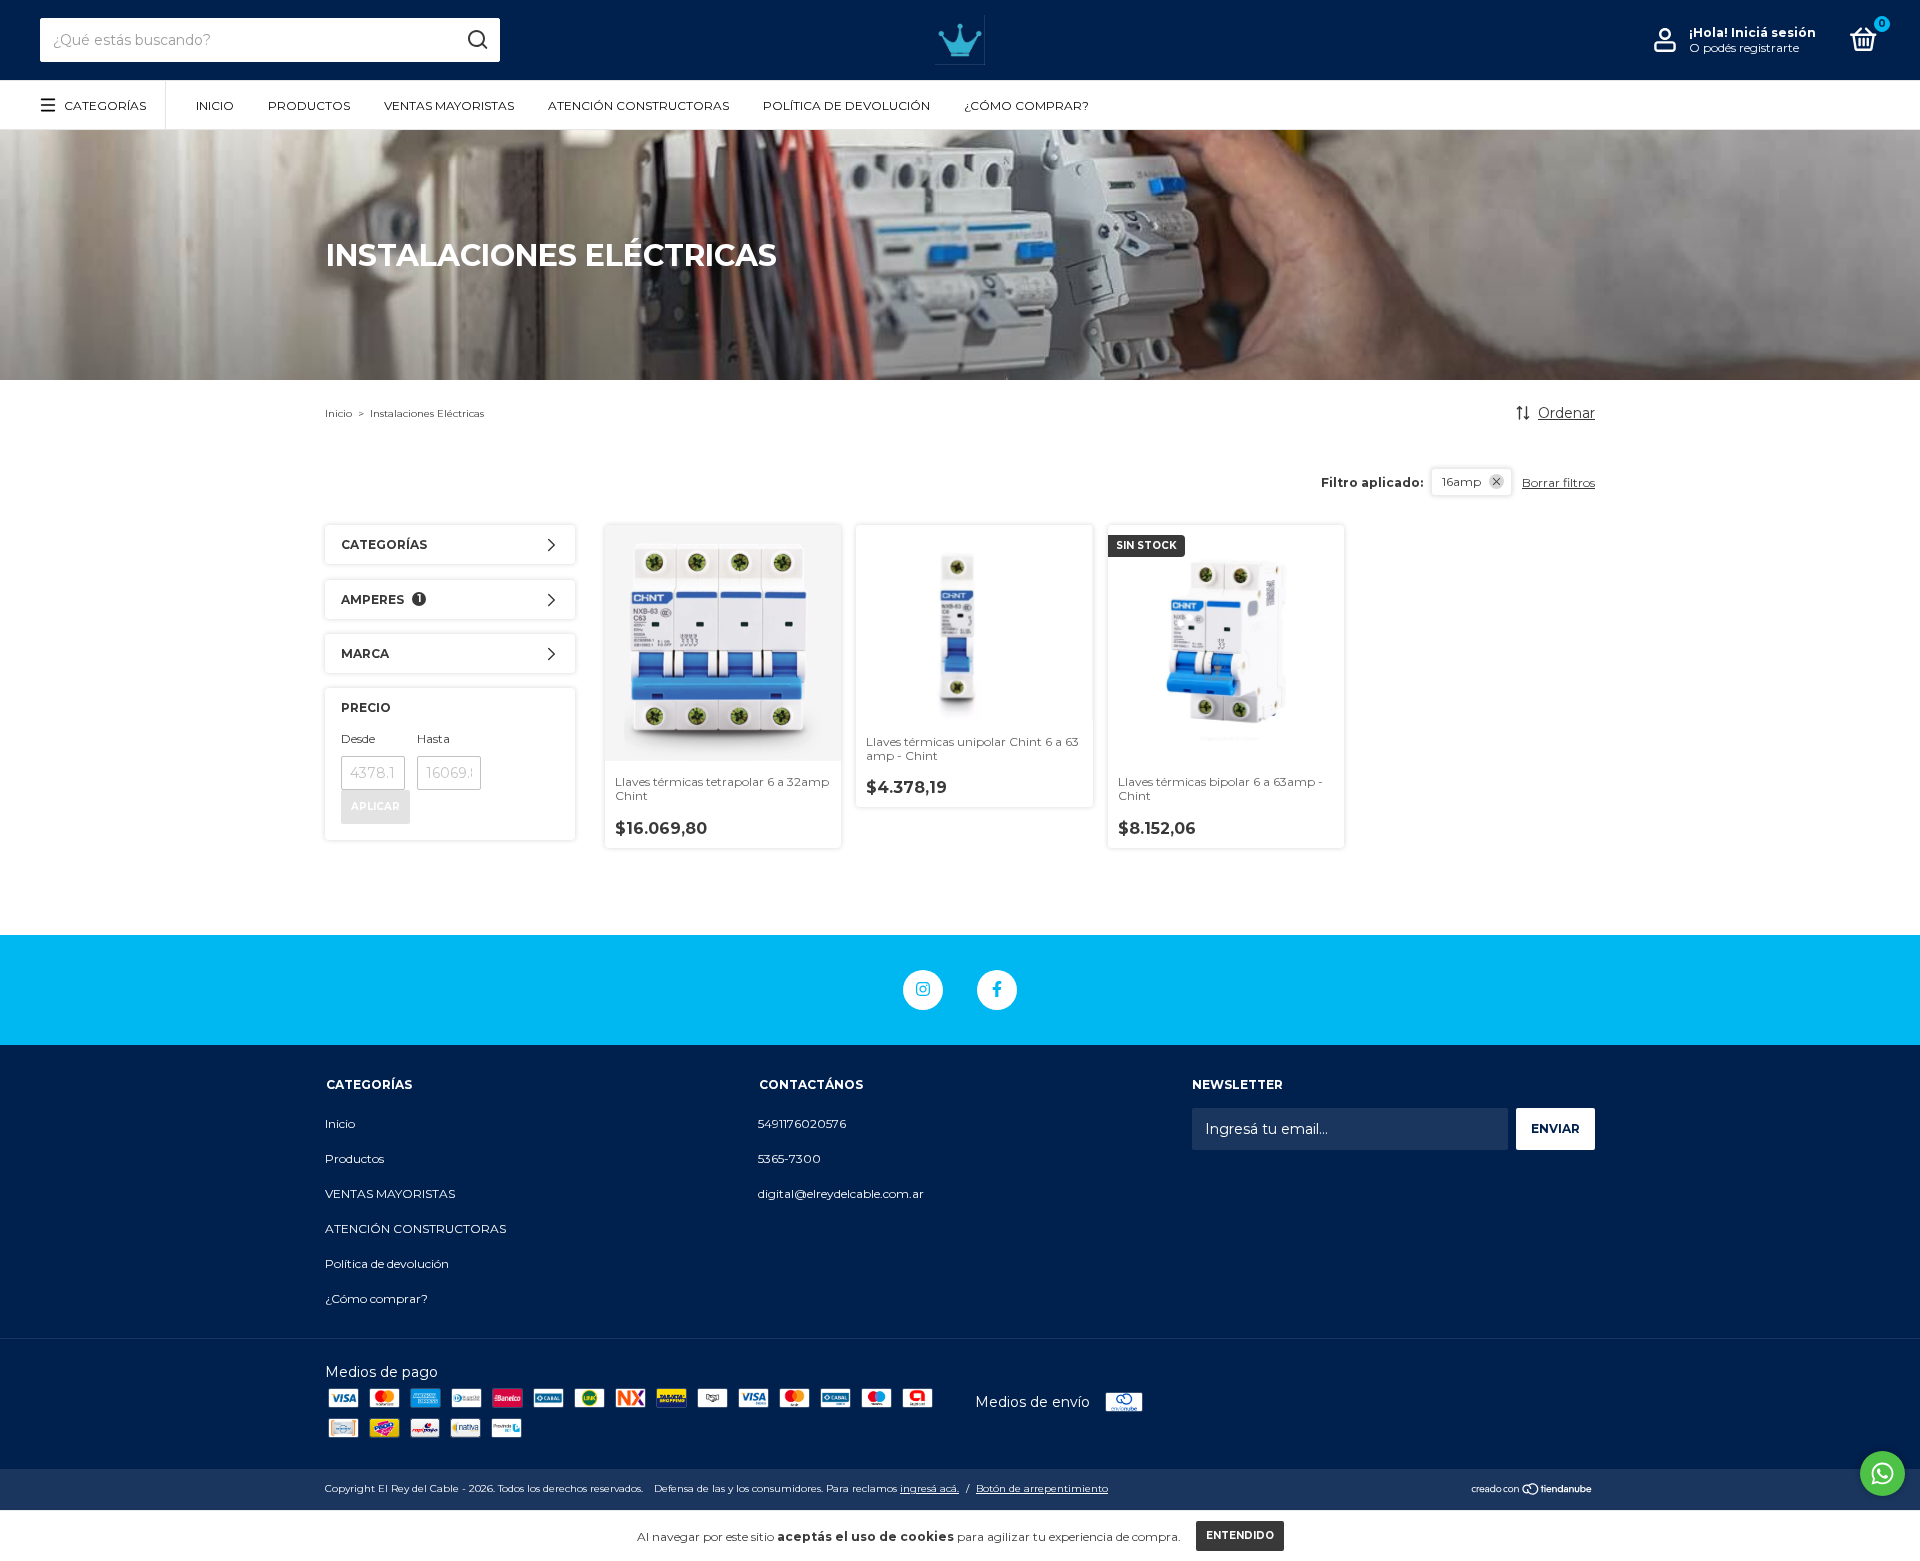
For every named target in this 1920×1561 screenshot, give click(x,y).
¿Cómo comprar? (1026, 105)
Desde (358, 738)
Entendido (1240, 1535)
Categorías (105, 105)
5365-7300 (789, 1158)
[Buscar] (476, 40)
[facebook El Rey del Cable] (997, 990)
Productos (309, 105)
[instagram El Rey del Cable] (923, 990)
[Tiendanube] (1532, 1491)
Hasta (433, 738)
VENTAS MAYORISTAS (449, 105)
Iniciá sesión (1773, 32)
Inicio (215, 105)
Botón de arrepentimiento (1042, 1488)
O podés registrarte (1744, 47)
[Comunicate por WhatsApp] (1882, 1473)
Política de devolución (846, 105)
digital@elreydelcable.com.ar (841, 1193)
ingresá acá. (929, 1488)
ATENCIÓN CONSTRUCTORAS (638, 105)
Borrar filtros (1558, 482)
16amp (1461, 481)
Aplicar (375, 806)
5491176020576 (802, 1123)
